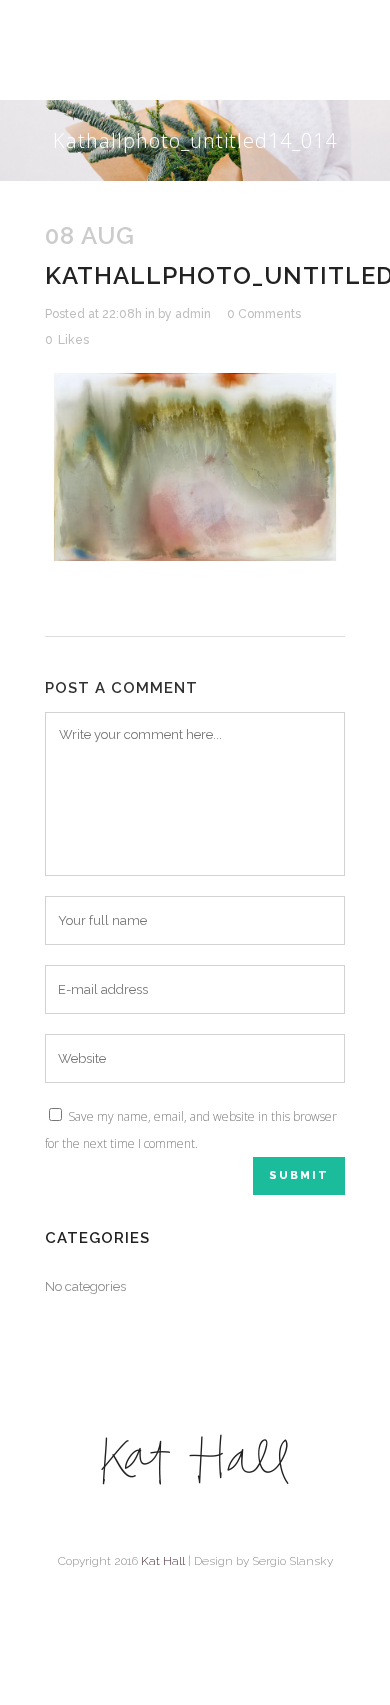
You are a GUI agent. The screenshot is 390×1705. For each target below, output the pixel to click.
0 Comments (264, 314)
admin (193, 314)
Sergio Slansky (292, 1561)
